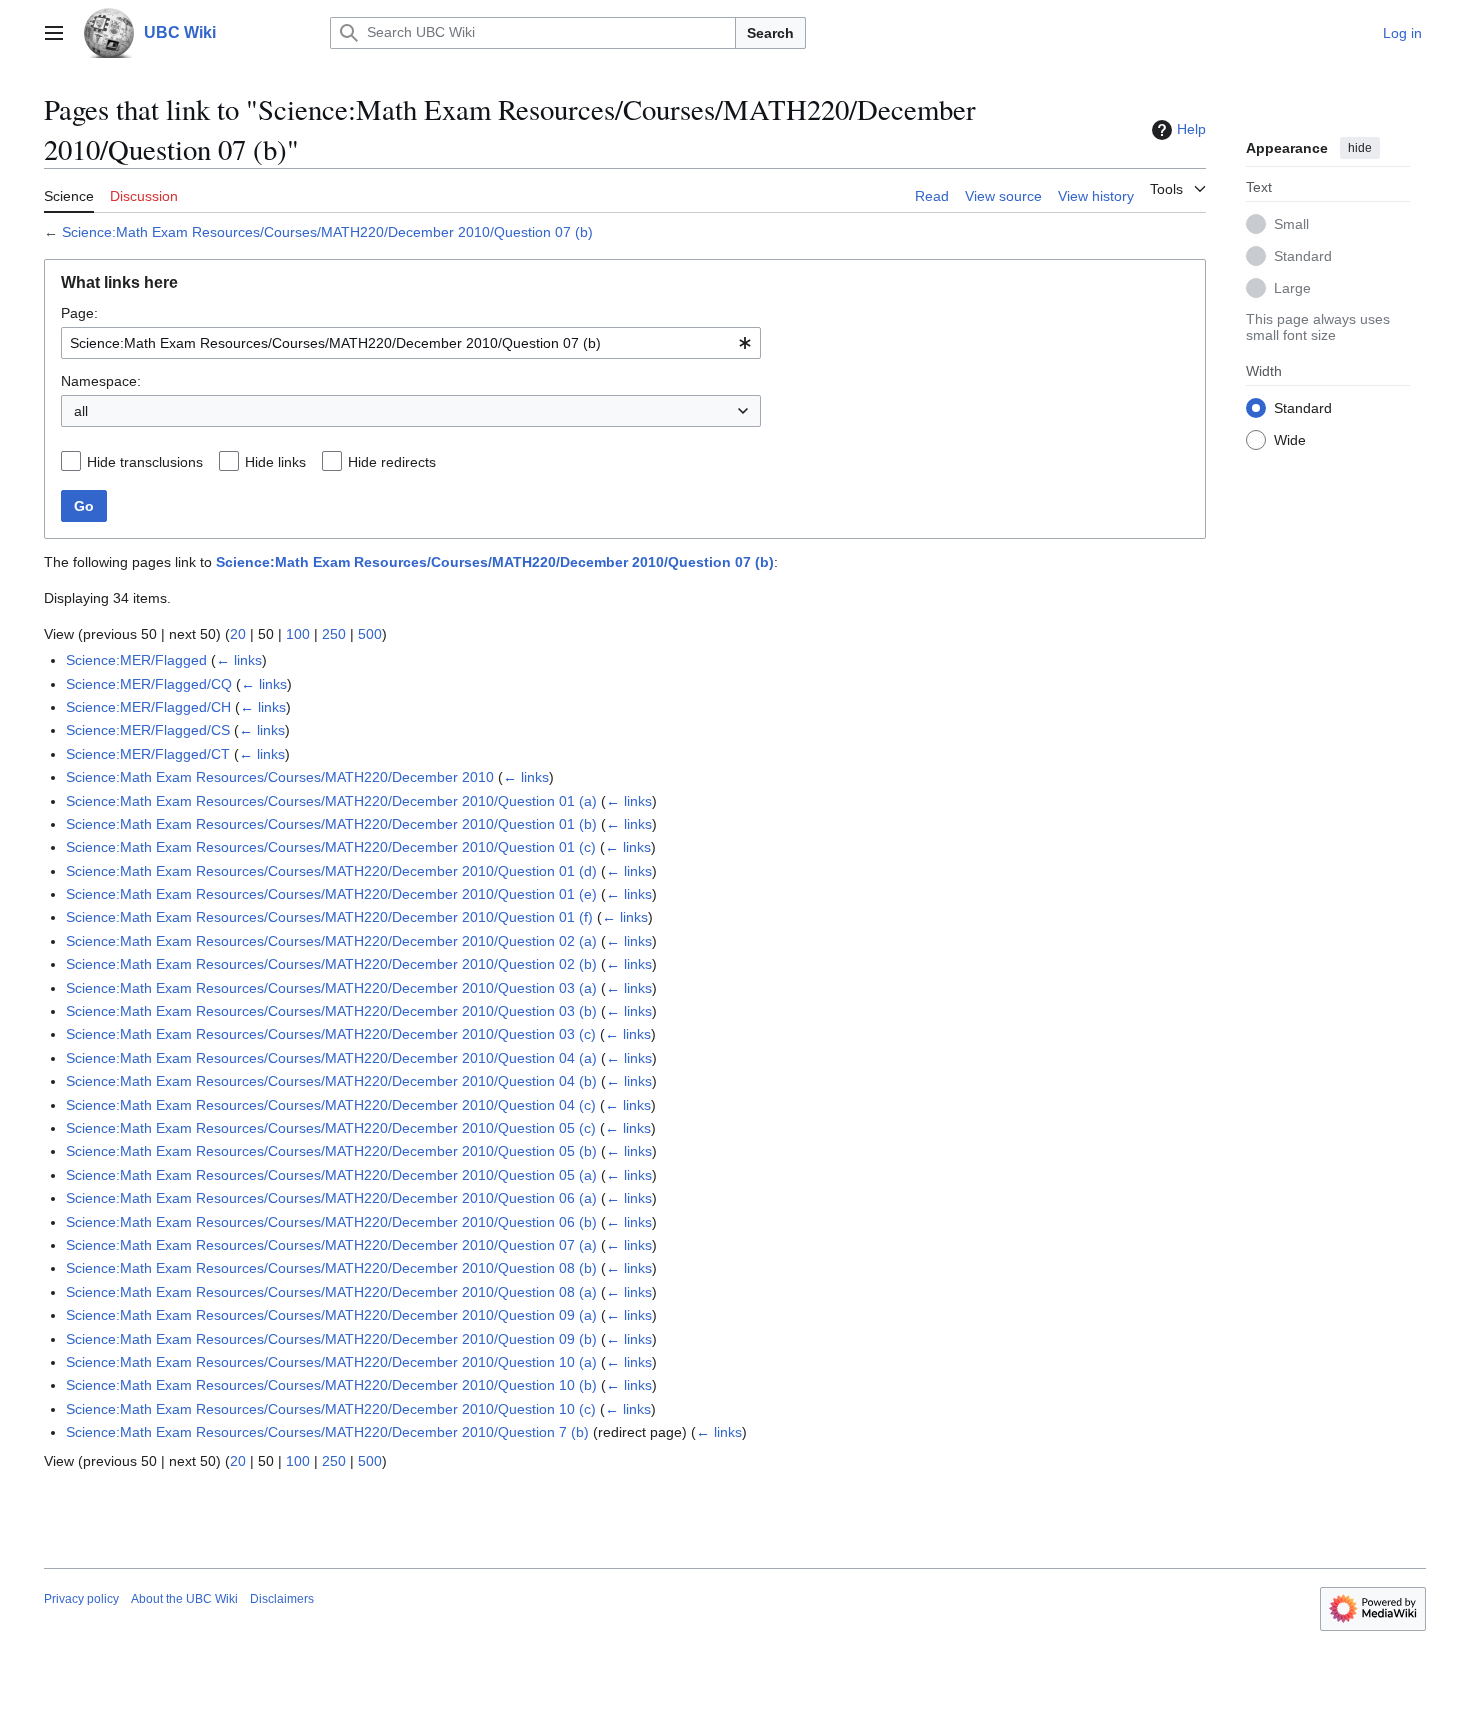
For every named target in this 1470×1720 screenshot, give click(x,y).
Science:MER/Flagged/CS (148, 730)
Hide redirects (392, 462)
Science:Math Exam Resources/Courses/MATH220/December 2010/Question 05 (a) (331, 1175)
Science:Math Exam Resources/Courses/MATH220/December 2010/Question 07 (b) (327, 232)
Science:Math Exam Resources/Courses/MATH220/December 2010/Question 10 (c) (331, 1409)
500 (370, 634)
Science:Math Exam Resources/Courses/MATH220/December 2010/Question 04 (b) (331, 1081)
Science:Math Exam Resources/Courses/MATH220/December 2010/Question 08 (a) (331, 1292)
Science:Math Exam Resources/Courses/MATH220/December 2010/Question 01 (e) (331, 894)
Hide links (275, 462)
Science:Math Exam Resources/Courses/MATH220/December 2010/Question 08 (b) (331, 1268)
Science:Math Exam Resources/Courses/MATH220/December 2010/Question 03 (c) (331, 1034)
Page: (79, 313)
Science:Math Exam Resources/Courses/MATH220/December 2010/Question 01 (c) (331, 847)
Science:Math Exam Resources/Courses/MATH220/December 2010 (280, 777)
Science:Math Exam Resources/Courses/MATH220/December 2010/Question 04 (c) (331, 1105)
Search (770, 33)
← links (239, 660)
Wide (1290, 439)
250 (334, 634)
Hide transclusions (145, 462)
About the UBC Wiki (184, 1599)
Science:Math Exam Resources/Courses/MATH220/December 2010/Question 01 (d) (331, 871)
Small (1291, 223)
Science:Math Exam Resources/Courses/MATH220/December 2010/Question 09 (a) (331, 1315)
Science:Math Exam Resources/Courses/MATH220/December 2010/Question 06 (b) (331, 1222)
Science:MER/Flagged (136, 660)
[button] (54, 33)
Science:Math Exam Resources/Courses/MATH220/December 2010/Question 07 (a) (331, 1245)
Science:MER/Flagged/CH (148, 707)
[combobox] (411, 343)
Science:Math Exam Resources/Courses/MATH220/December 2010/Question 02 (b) (331, 964)
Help (1191, 129)
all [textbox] (81, 411)
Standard (1303, 255)
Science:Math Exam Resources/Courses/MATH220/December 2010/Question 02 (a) (331, 941)
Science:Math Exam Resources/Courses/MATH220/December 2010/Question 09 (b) (331, 1339)
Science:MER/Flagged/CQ (149, 684)
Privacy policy (81, 1599)
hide (1360, 148)
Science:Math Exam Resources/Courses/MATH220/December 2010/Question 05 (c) (331, 1128)
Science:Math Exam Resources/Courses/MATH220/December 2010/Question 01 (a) (331, 801)
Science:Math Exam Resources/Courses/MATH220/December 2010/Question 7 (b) (327, 1432)
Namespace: (101, 381)
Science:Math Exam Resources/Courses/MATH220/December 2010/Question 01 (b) (331, 824)
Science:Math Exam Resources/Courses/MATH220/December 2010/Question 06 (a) (331, 1198)
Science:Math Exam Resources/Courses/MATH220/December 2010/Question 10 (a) (331, 1362)
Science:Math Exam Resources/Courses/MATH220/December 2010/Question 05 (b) (331, 1151)
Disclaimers (282, 1599)
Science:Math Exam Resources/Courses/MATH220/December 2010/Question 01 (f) (329, 917)
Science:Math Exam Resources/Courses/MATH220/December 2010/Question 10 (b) (331, 1385)
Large (1292, 287)
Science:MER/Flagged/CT (148, 754)
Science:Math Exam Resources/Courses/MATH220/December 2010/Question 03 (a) (331, 988)
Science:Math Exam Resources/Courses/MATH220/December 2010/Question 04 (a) (331, 1058)
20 (238, 634)
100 (298, 634)
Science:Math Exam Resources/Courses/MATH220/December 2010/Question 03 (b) (331, 1011)
